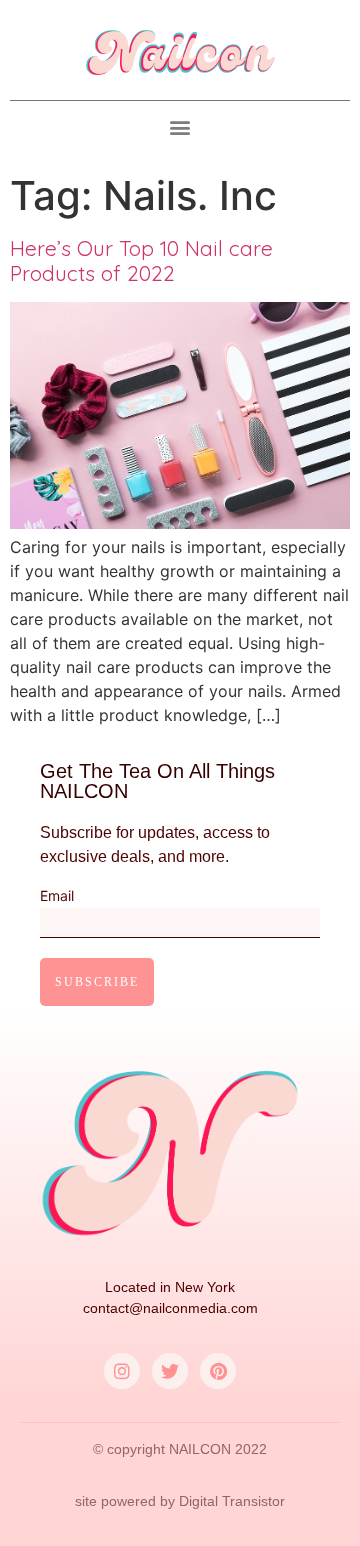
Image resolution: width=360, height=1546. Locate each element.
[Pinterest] (218, 1371)
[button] (180, 127)
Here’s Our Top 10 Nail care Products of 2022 (141, 260)
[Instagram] (122, 1371)
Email (57, 896)
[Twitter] (170, 1371)
